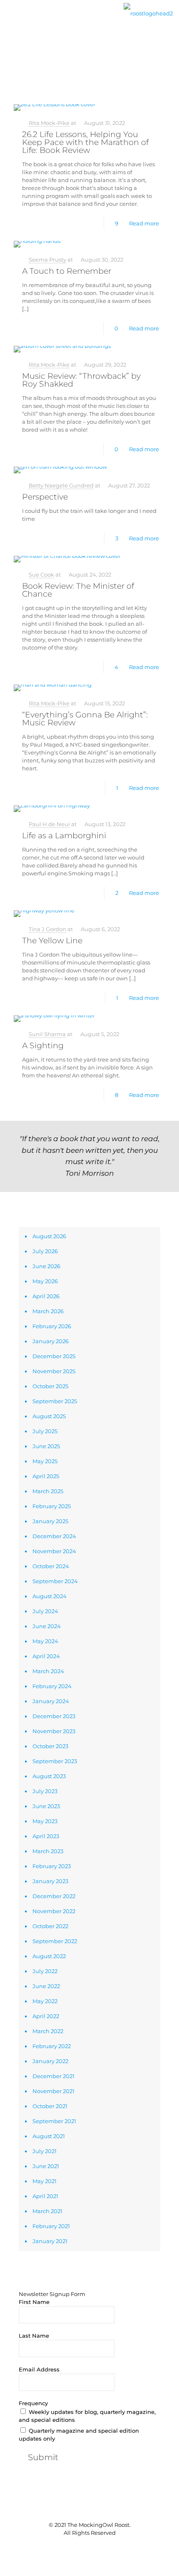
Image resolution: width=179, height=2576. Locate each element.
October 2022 (50, 1926)
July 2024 (45, 1611)
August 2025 (49, 1416)
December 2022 (54, 1896)
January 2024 (51, 1701)
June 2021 (46, 2166)
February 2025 (52, 1506)
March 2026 (48, 1311)
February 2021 (51, 2226)
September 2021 (54, 2121)
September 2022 (55, 1941)
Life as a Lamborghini (64, 836)
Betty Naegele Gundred (61, 485)
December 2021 (53, 2076)
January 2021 (50, 2241)
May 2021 (45, 2181)
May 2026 (45, 1281)
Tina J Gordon (47, 929)
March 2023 (48, 1851)
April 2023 (46, 1836)
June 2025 (46, 1446)
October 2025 (50, 1386)
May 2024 (45, 1641)
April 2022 (46, 2016)
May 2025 (45, 1461)
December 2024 (54, 1536)
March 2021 (47, 2211)
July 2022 (45, 1971)
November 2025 (54, 1371)
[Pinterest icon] (94, 2547)
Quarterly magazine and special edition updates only (79, 2435)
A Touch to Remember (67, 271)
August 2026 (49, 1236)
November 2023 (54, 1731)
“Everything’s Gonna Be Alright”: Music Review (85, 719)
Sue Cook (41, 575)
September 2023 (55, 1761)
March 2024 (48, 1671)
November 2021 (53, 2091)
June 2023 (46, 1806)
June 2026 (46, 1266)
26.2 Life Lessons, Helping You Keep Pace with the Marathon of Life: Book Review (85, 142)
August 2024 (50, 1596)
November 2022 (54, 1911)
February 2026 (52, 1326)
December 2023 (54, 1716)
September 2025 (55, 1401)
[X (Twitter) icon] (85, 2547)
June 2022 (46, 1986)
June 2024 (47, 1626)
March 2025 (48, 1491)
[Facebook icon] (76, 2547)
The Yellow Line (52, 941)
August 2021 (49, 2136)
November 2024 (54, 1551)
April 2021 (45, 2196)
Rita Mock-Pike (49, 123)
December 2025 (54, 1356)
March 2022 (48, 2031)
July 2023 (45, 1791)
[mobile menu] (11, 20)
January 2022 (50, 2061)
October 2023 (50, 1746)
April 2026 (46, 1296)
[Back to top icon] (89, 2508)
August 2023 (49, 1776)
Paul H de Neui (49, 824)
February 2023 (52, 1866)
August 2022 (49, 1956)
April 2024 (46, 1656)
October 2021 (50, 2106)
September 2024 (55, 1581)
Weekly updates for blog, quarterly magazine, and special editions (87, 2416)
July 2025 (45, 1431)
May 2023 (45, 1821)
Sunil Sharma (47, 1034)
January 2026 (51, 1341)
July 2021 (45, 2151)
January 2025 (50, 1521)
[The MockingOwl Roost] (148, 12)
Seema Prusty (47, 260)
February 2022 (52, 2046)
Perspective (45, 497)
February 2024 (52, 1686)
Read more (144, 223)
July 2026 (45, 1251)
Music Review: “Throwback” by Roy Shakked (81, 380)
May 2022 (45, 2001)
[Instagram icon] (103, 2547)
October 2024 (51, 1566)
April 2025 (46, 1476)
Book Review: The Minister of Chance (78, 590)
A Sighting (43, 1046)
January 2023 (50, 1881)
